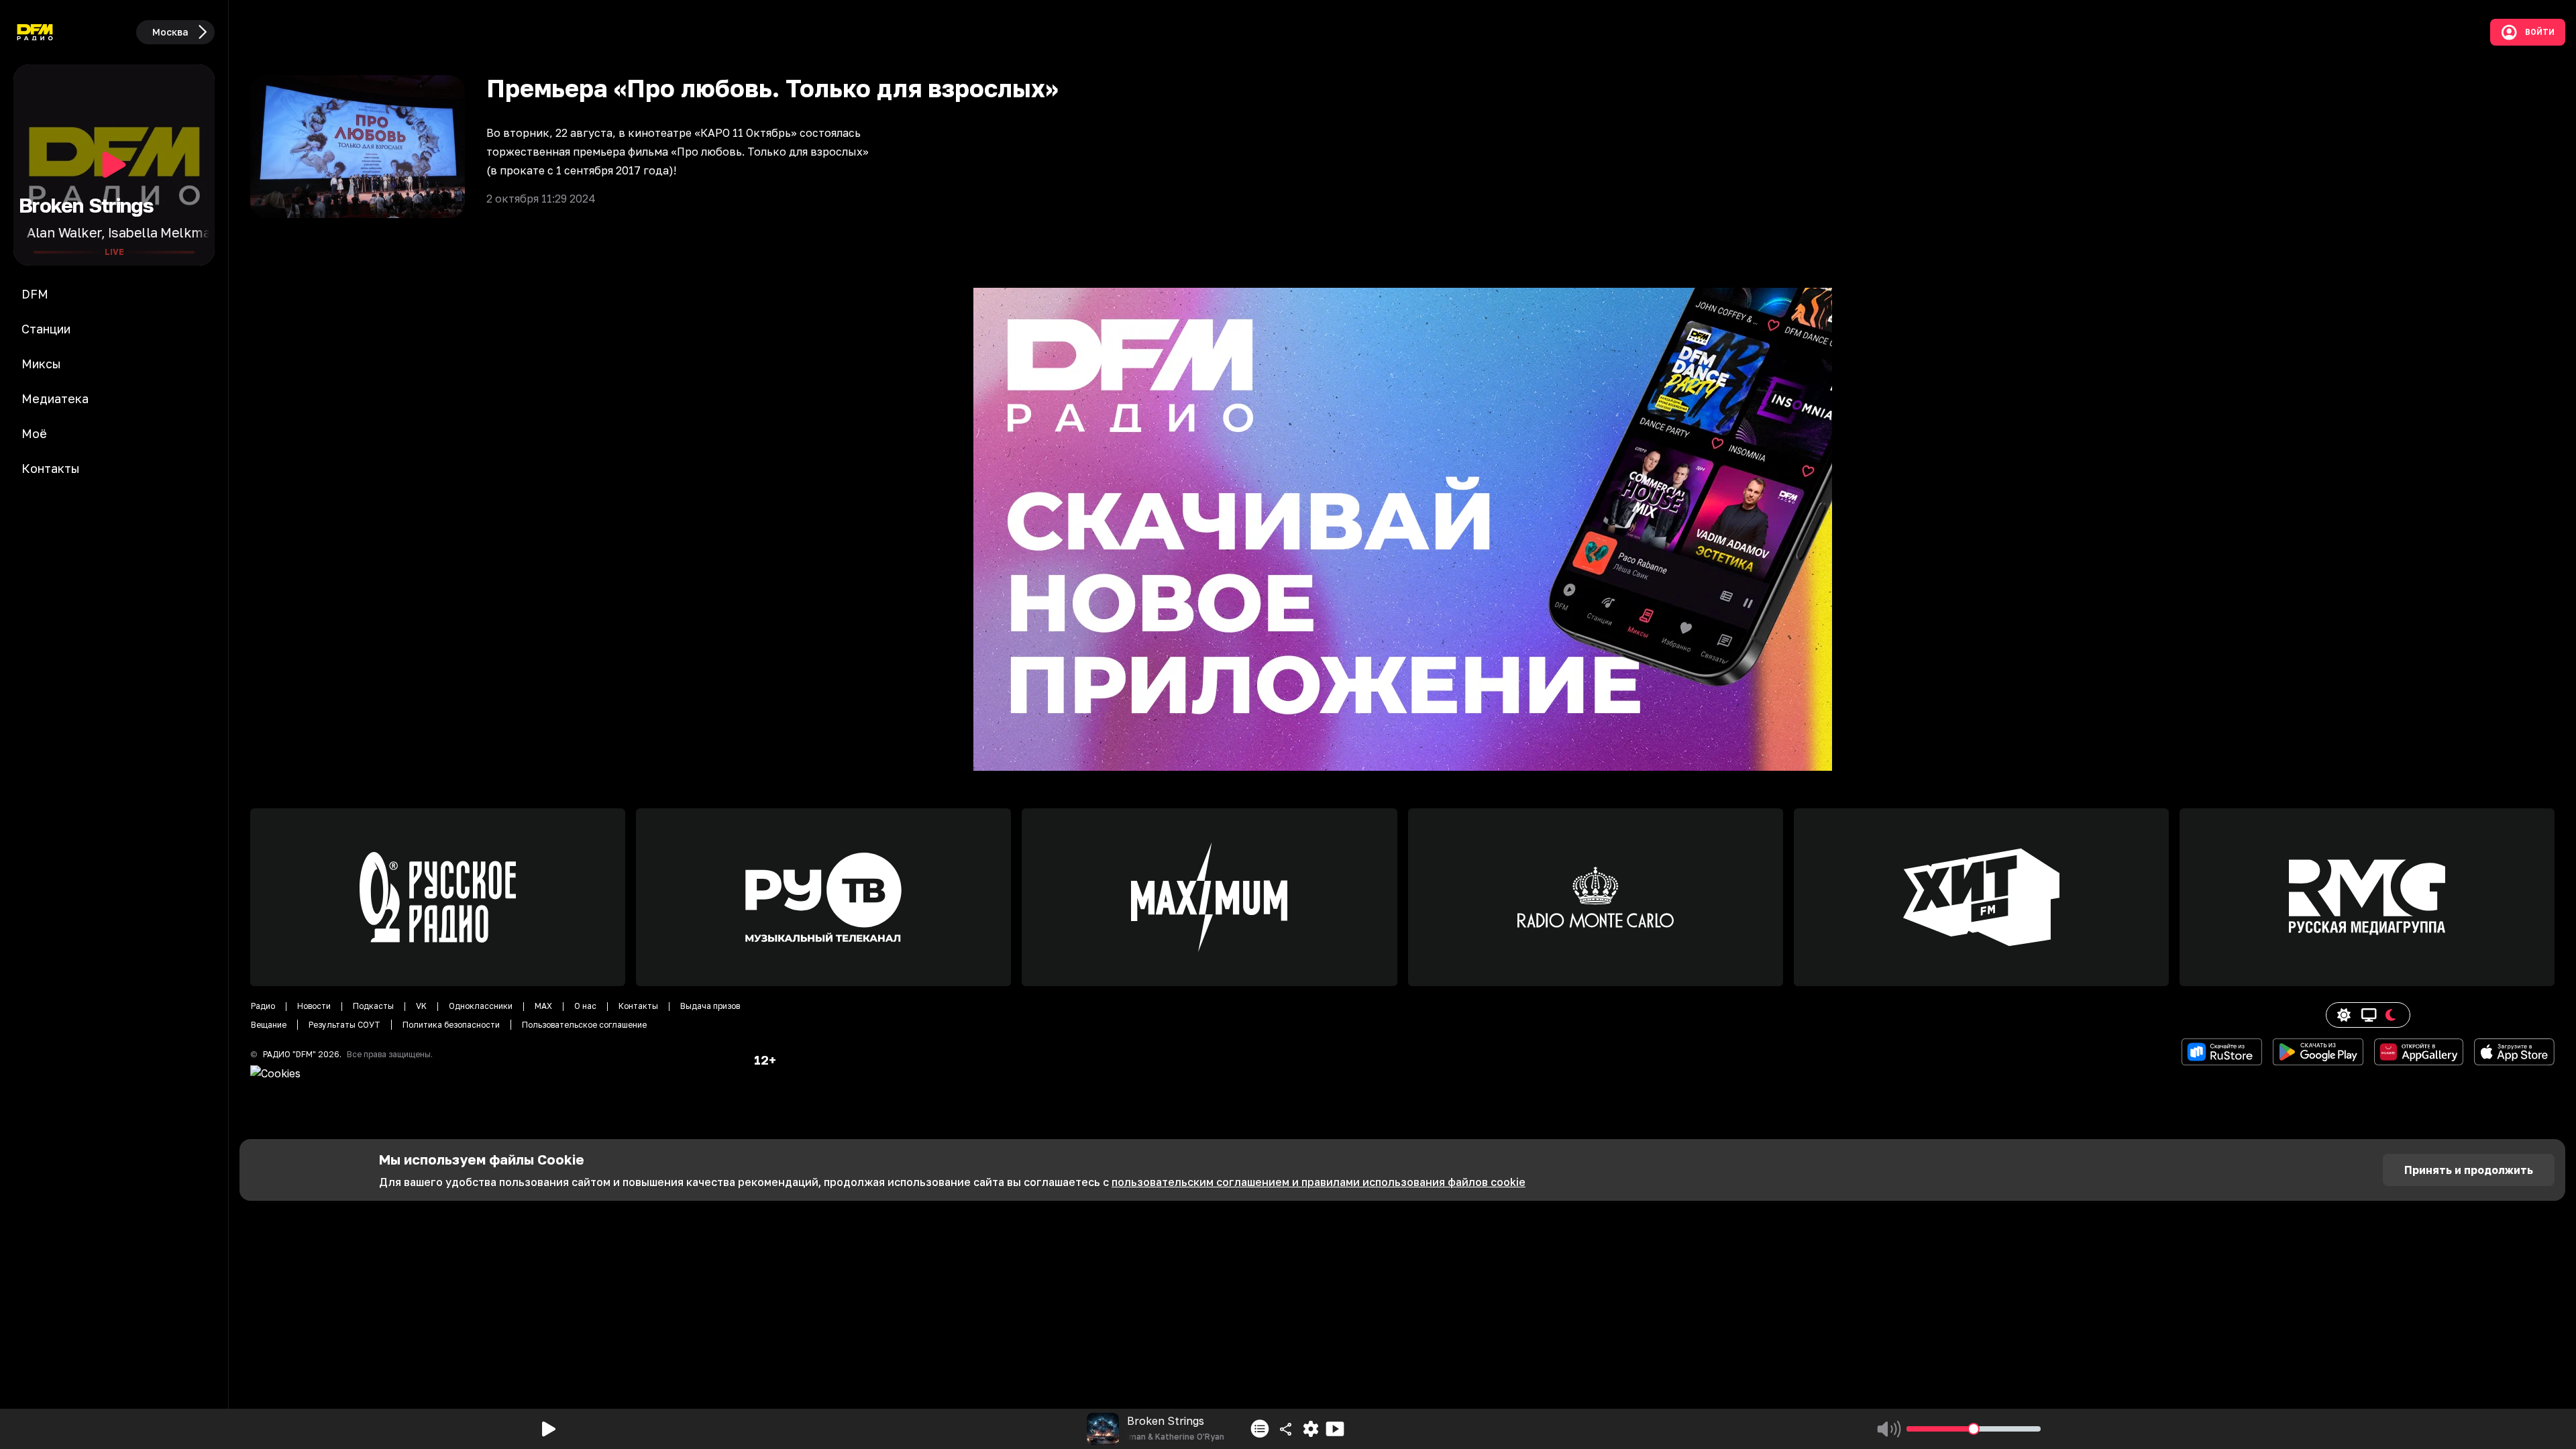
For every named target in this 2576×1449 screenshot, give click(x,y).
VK (421, 1006)
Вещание (269, 1025)
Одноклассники (481, 1006)
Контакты (638, 1006)
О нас (585, 1006)
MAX (543, 1006)
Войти (2540, 32)
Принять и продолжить (2469, 1170)
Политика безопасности (451, 1025)
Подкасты (373, 1006)
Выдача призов (710, 1006)
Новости (314, 1006)
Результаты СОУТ (344, 1025)
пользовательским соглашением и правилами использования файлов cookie (1319, 1182)
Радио (263, 1006)
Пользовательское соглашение (584, 1025)
